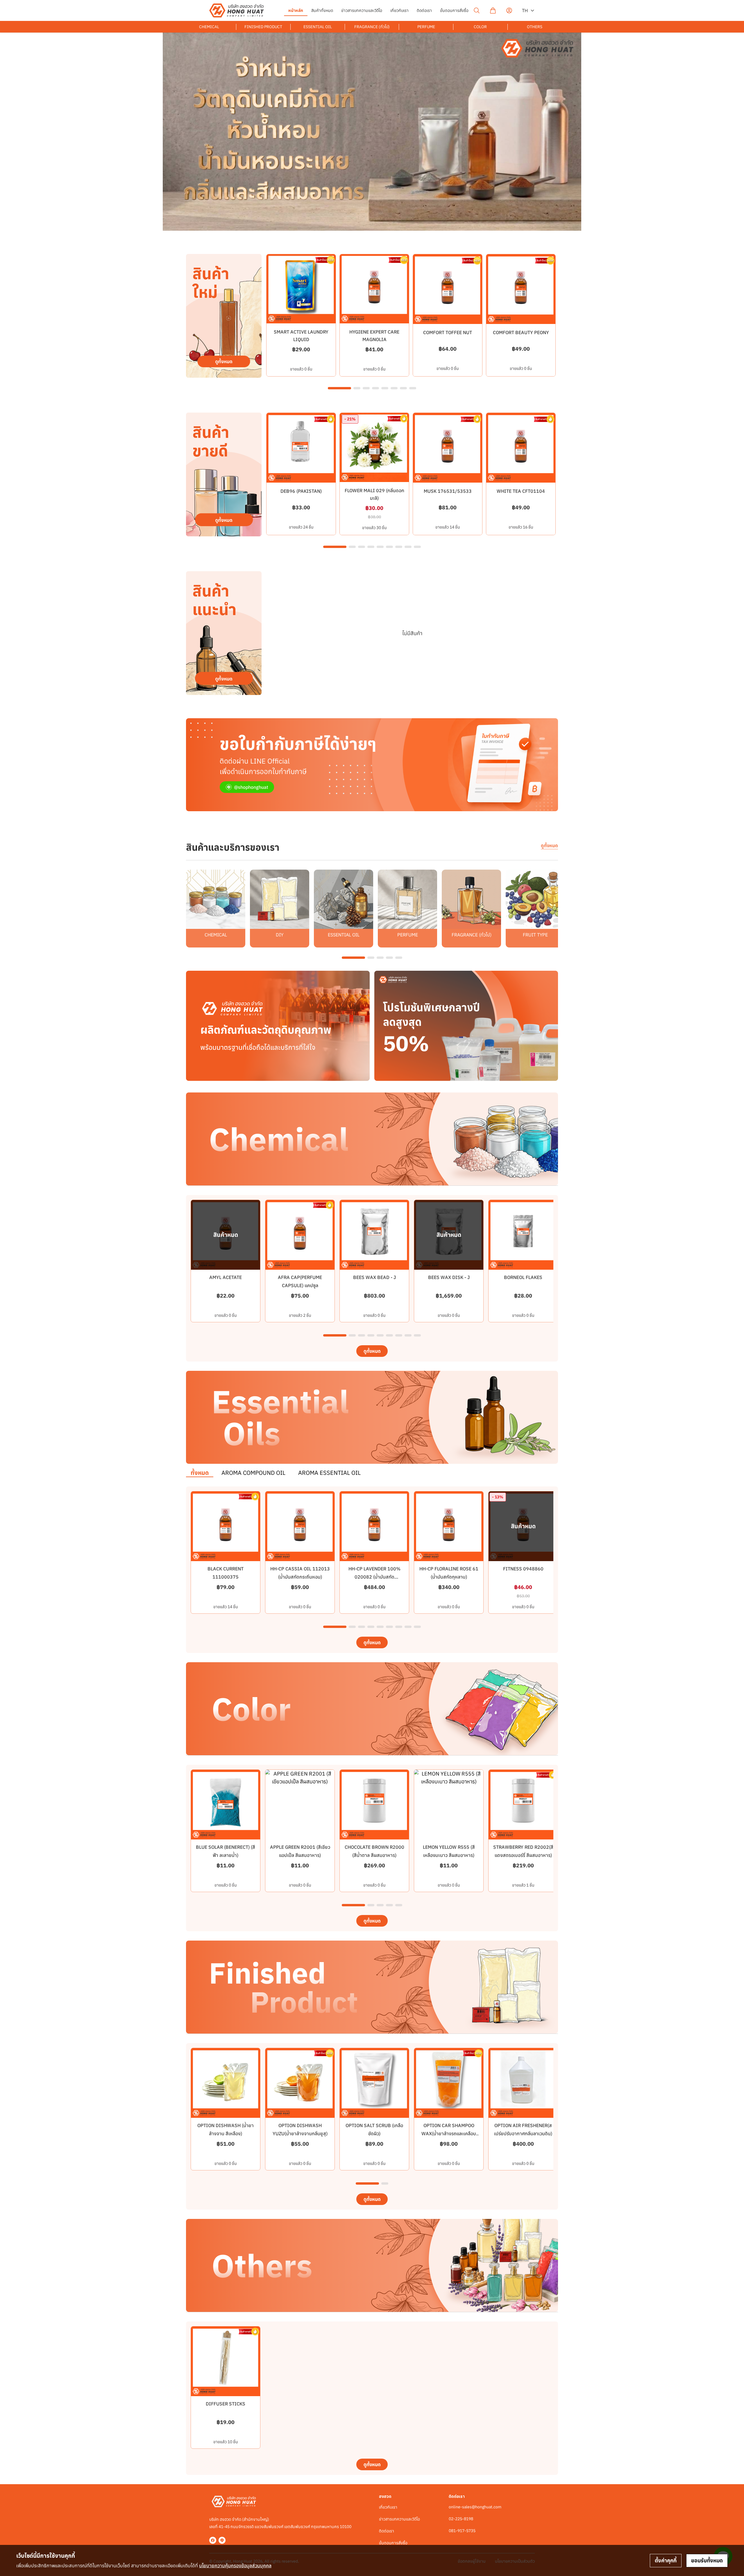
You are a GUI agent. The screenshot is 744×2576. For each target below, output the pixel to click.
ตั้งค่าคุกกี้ (666, 2560)
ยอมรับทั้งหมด (707, 2560)
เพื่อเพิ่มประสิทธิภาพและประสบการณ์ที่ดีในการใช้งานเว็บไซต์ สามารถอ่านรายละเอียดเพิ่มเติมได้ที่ (144, 2566)
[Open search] (477, 10)
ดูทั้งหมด (549, 845)
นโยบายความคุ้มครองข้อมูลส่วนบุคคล (235, 2566)
